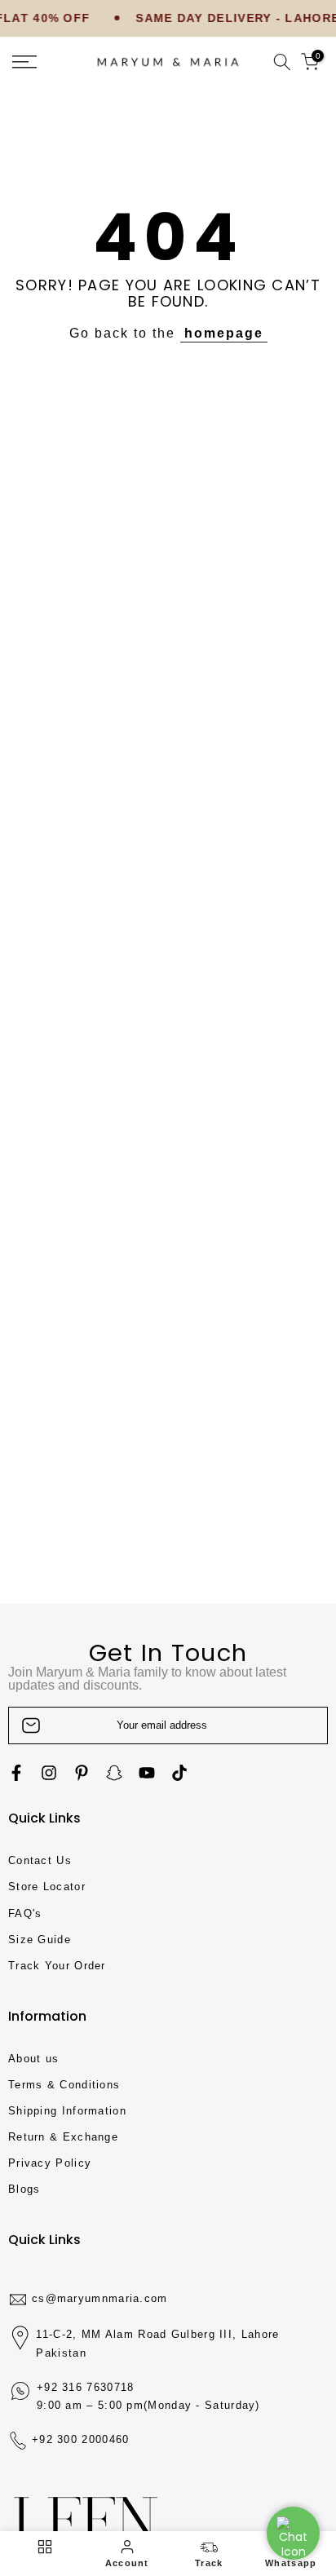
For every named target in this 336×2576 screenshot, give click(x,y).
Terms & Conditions (64, 2085)
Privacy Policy (50, 2163)
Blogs (24, 2189)
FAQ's (25, 1913)
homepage (224, 333)
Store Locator (47, 1887)
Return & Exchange (63, 2137)
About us (33, 2059)
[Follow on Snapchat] (114, 1773)
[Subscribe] (298, 1725)
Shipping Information (67, 2111)
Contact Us (40, 1860)
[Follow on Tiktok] (179, 1773)
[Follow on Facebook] (16, 1773)
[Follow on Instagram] (49, 1773)
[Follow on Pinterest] (82, 1773)
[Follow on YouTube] (147, 1773)
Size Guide (40, 1940)
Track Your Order (57, 1966)
